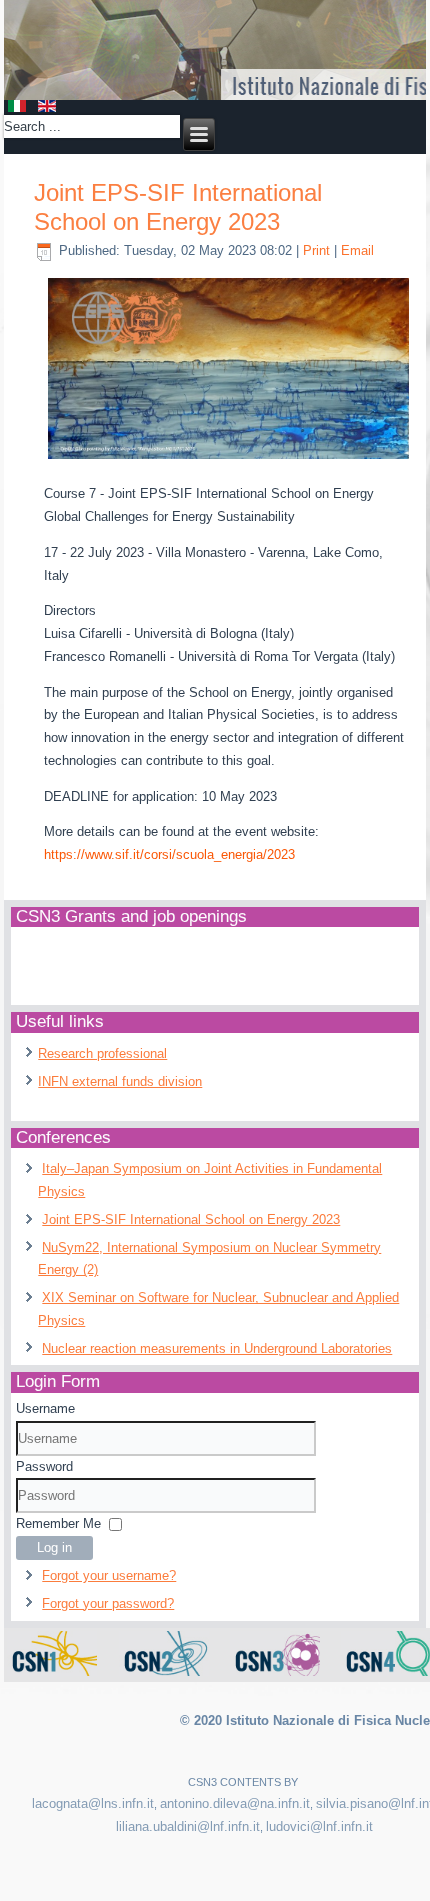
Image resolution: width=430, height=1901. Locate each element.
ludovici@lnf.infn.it (319, 1826)
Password (44, 1466)
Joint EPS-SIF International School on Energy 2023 (178, 207)
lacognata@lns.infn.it (93, 1803)
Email (357, 250)
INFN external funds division (120, 1081)
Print (318, 250)
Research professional (102, 1053)
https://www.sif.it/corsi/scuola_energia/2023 (169, 854)
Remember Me (58, 1523)
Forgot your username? (109, 1575)
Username (45, 1408)
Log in (54, 1547)
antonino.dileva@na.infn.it (235, 1803)
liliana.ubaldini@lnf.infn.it (188, 1826)
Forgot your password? (108, 1603)
